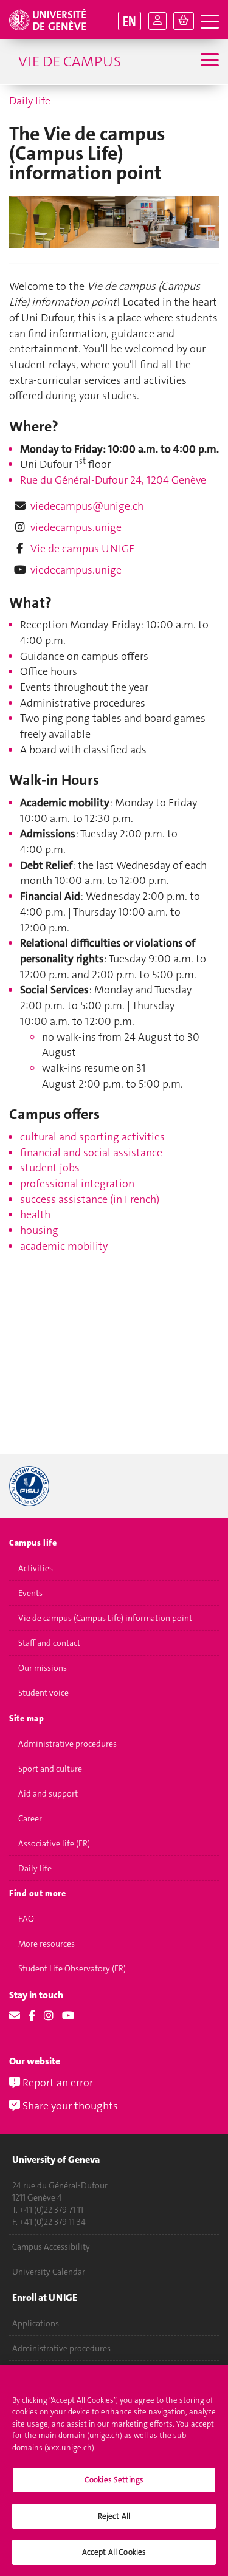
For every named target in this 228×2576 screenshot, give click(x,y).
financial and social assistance (91, 1153)
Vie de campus (70, 61)
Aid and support (48, 1793)
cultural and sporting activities (92, 1137)
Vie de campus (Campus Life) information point (105, 1618)
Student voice (43, 1693)
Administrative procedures (67, 1744)
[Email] (15, 2016)
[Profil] (157, 21)
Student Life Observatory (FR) (72, 1968)
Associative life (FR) (54, 1843)
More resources (47, 1944)
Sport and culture (50, 1769)
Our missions (43, 1668)
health (35, 1214)
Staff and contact (49, 1643)
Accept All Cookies (114, 2552)
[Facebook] (32, 2016)
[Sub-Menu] (208, 61)
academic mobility (64, 1246)
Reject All (114, 2516)
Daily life (30, 101)
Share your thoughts (69, 2106)
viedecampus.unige (76, 527)
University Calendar (49, 2272)
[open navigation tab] (210, 22)
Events (30, 1593)
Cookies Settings (114, 2480)
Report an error (57, 2083)
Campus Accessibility (51, 2247)
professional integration (77, 1184)
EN (130, 21)
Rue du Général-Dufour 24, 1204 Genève (113, 480)
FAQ (26, 1919)
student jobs (50, 1168)
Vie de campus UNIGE (82, 549)
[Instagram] (49, 2016)
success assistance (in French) (90, 1199)
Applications (36, 2323)
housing (39, 1230)
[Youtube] (68, 2016)
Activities (36, 1568)
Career (30, 1818)
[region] (114, 2471)
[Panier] (184, 21)
